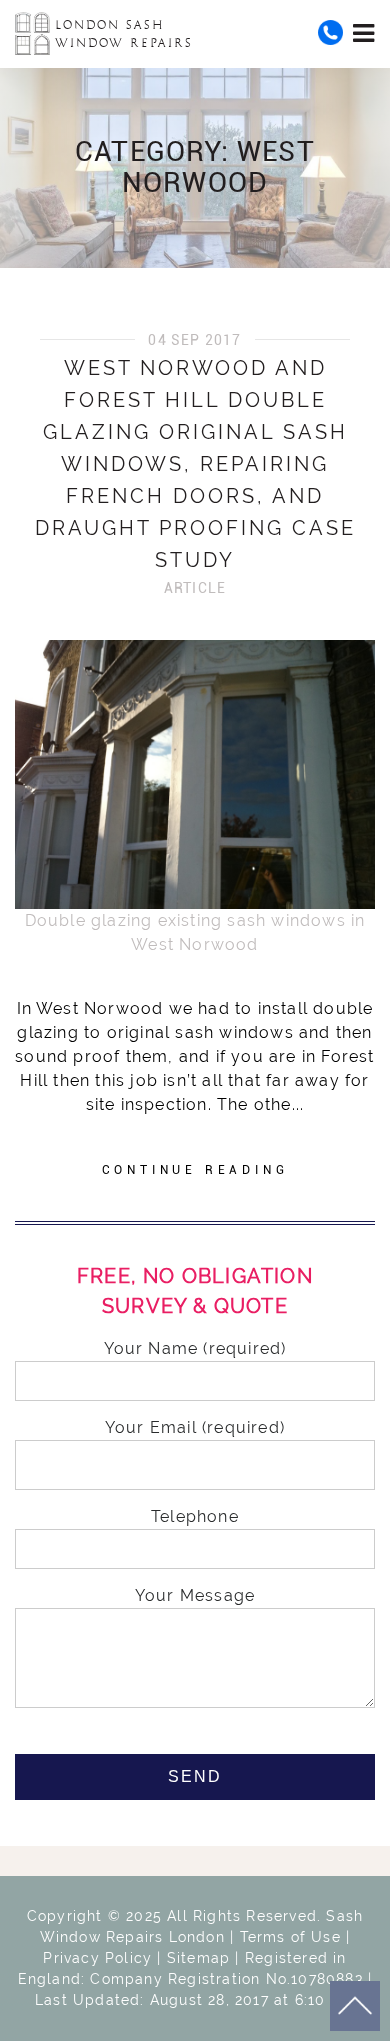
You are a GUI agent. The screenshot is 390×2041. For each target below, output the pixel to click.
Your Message (195, 1595)
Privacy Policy (97, 1958)
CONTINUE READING (195, 1170)
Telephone (195, 1516)
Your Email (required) (195, 1427)
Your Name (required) (195, 1348)
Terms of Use (290, 1937)
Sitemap (198, 1958)
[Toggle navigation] (364, 33)
